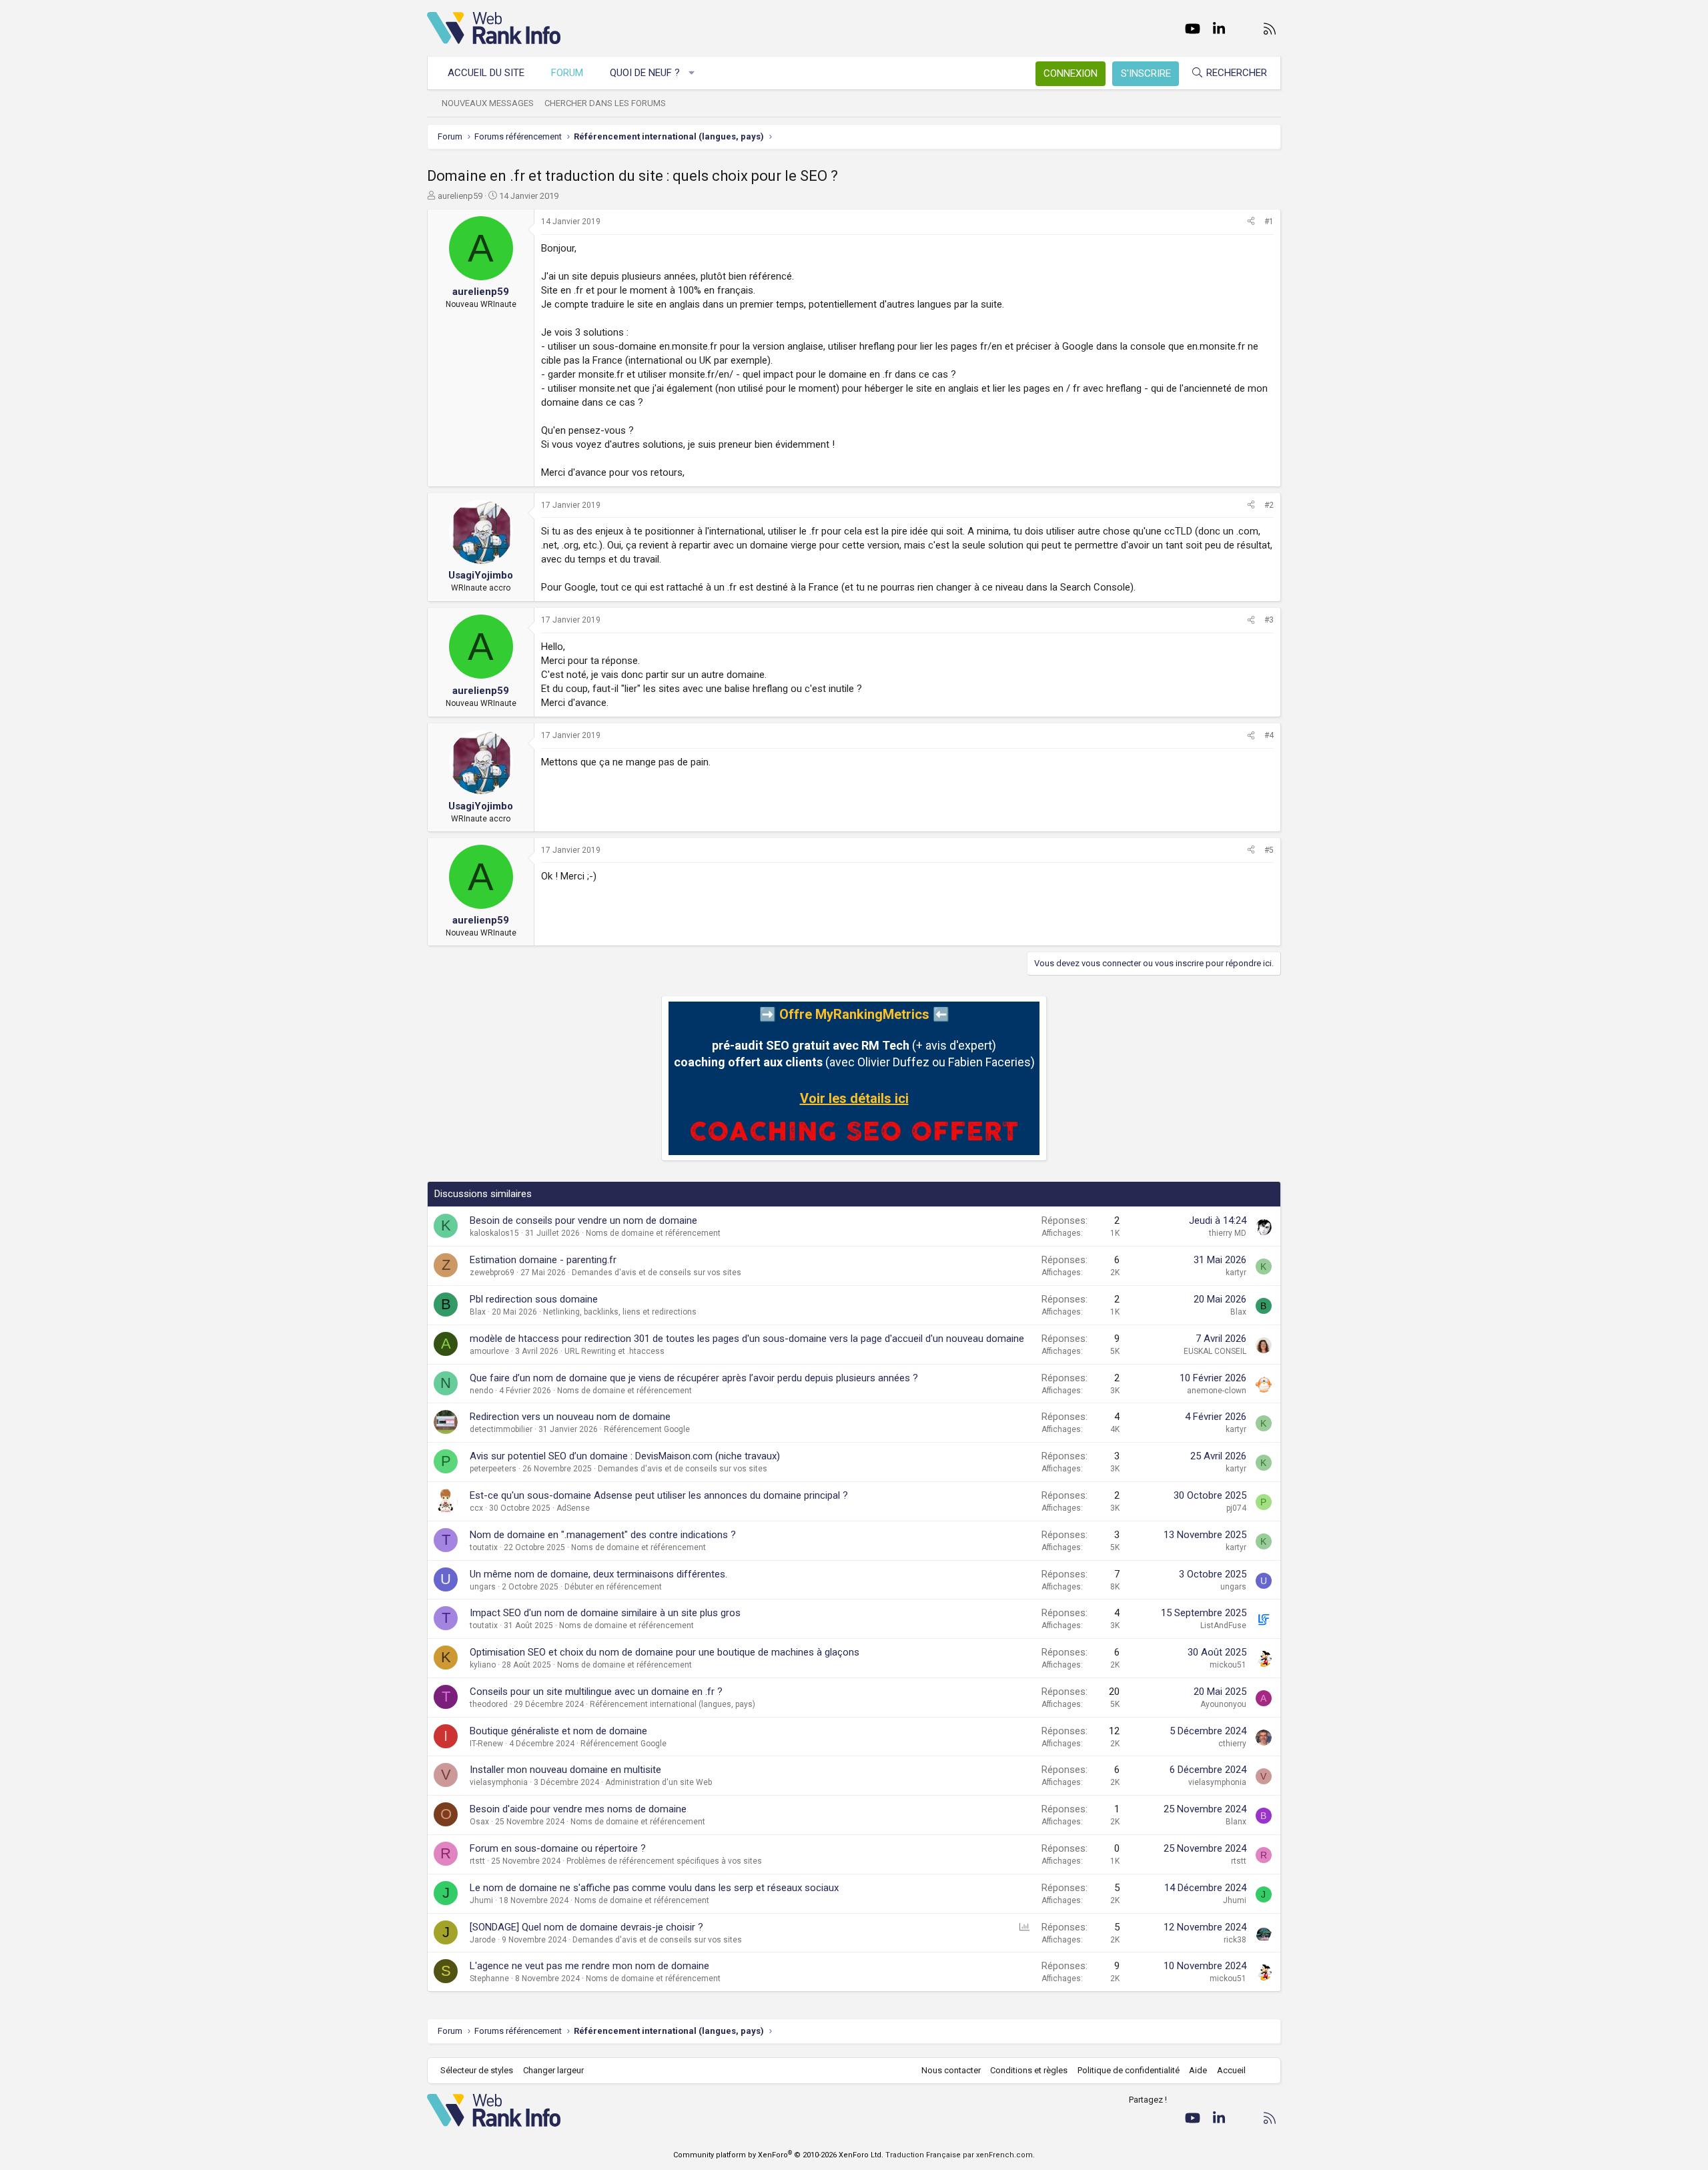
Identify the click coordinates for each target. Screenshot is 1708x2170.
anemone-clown (1217, 1391)
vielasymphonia (499, 1782)
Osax (479, 1822)
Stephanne (489, 1978)
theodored (489, 1704)
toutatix (484, 1547)
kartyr (1236, 1273)
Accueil (1231, 2070)
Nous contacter (951, 2070)
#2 (1269, 505)
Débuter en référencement (613, 1587)
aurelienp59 (460, 196)
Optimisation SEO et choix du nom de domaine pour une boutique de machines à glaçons (665, 1652)
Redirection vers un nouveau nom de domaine (570, 1417)
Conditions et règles (1029, 2070)
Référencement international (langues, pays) (673, 1704)
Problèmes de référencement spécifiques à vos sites (664, 1861)
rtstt (477, 1861)
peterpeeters (493, 1469)
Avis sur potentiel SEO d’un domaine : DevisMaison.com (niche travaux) (625, 1456)
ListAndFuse (1223, 1625)
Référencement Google (647, 1429)
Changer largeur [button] (553, 2070)
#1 (1269, 222)
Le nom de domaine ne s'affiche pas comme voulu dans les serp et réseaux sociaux (654, 1888)
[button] (692, 73)
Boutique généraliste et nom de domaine (558, 1731)
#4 (1269, 735)
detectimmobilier (501, 1429)
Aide (1198, 2070)
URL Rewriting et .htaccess (614, 1351)
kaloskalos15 (494, 1233)
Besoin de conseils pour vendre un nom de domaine (583, 1220)
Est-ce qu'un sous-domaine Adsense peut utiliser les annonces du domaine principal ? (659, 1495)
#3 (1269, 620)
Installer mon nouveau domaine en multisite (565, 1770)
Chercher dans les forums (605, 103)
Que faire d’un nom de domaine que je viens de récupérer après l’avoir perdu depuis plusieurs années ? (694, 1378)
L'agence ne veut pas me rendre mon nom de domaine (589, 1966)
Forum (567, 73)
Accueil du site (486, 73)
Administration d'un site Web (659, 1782)
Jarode (483, 1940)
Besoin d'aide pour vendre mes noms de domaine (578, 1809)
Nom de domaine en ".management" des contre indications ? (603, 1535)
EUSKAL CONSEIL (1215, 1351)
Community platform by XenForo (778, 2155)
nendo (481, 1391)
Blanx (1236, 1822)
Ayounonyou (1223, 1704)
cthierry (1232, 1744)
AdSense (573, 1508)
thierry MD (1228, 1233)
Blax (478, 1312)
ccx (476, 1508)
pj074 (1236, 1508)
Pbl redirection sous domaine (534, 1299)
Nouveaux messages (488, 103)
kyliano (483, 1665)
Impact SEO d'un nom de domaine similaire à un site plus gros (605, 1613)
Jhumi (481, 1900)
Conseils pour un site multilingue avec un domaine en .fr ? (596, 1692)
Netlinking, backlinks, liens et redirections (620, 1312)
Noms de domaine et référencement (653, 1233)
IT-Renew (486, 1744)
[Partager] (1251, 222)
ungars (483, 1587)
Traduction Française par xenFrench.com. (960, 2155)
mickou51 (1228, 1665)
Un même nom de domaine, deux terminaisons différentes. (598, 1574)
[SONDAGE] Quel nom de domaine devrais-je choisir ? (586, 1927)
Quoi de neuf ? (645, 73)
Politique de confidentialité (1129, 2070)
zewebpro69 (492, 1273)
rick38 (1235, 1940)
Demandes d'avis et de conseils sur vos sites (657, 1273)
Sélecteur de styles (477, 2070)
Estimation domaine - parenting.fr (543, 1260)
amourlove (489, 1351)
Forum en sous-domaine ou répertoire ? (558, 1848)
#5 (1269, 850)
